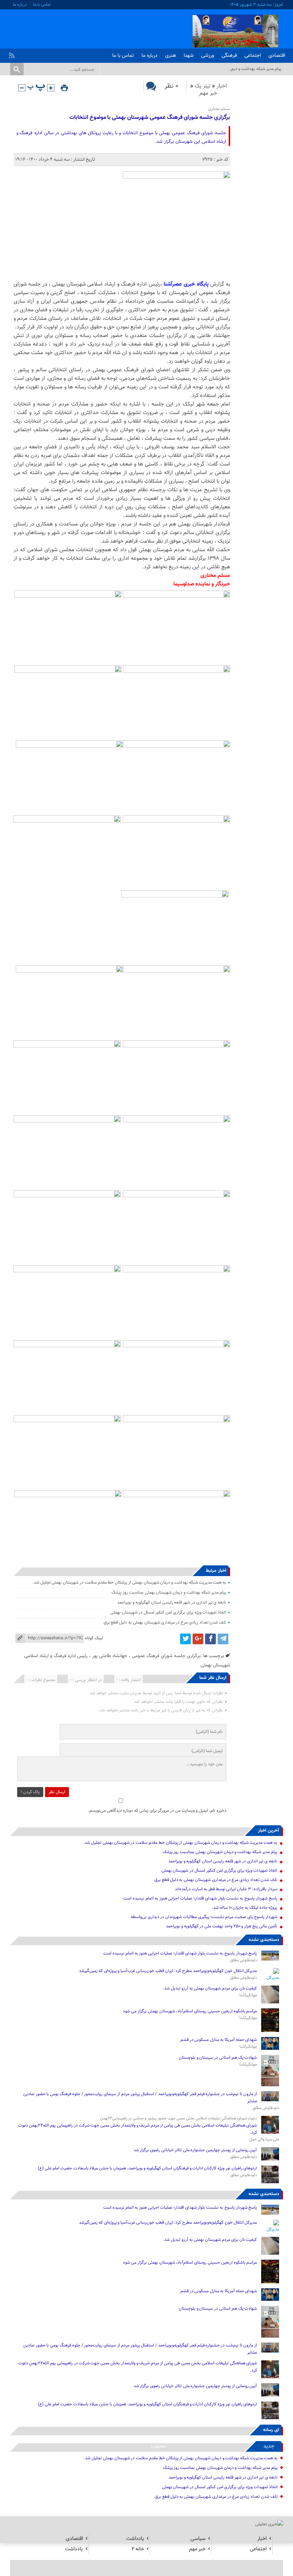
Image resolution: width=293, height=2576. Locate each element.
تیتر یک (203, 86)
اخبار (222, 86)
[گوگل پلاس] (198, 1639)
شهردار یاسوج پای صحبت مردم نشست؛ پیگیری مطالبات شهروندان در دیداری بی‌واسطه (204, 1917)
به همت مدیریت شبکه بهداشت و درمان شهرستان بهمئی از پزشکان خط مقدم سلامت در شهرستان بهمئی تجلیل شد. (129, 1583)
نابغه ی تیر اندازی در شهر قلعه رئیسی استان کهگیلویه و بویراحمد (172, 1603)
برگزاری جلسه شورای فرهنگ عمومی (166, 1656)
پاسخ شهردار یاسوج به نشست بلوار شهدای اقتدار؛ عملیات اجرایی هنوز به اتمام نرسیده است (200, 1898)
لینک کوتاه (94, 1638)
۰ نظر (171, 86)
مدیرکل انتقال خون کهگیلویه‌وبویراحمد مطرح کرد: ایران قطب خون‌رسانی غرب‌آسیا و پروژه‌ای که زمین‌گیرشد (168, 1971)
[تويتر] (185, 1639)
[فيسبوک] (210, 1639)
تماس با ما (42, 5)
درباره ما (20, 5)
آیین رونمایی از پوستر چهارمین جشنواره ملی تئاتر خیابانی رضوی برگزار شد (195, 2150)
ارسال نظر (57, 1792)
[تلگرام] (223, 1639)
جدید (269, 2446)
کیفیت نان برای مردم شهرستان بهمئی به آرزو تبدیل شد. (209, 1988)
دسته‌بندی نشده (264, 1940)
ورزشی (208, 56)
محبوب (158, 2446)
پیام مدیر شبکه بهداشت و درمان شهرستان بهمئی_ (239, 69)
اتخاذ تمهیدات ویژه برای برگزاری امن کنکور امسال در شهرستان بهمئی (168, 1612)
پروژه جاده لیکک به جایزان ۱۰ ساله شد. (245, 1908)
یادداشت (135, 2539)
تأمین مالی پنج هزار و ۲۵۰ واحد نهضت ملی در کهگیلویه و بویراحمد (222, 1926)
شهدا (189, 56)
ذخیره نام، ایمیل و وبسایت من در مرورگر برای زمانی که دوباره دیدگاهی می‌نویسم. (157, 1811)
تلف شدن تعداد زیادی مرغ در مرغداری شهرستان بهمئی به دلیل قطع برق (165, 1622)
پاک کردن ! (30, 1792)
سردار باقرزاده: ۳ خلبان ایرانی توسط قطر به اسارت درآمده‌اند (226, 1889)
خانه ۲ (138, 2549)
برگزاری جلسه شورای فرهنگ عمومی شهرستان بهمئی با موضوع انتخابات (150, 118)
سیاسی (198, 2539)
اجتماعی (253, 56)
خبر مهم (208, 93)
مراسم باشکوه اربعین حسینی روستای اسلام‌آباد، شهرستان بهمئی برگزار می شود (190, 2011)
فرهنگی (229, 56)
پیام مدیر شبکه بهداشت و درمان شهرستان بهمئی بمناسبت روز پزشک (169, 1593)
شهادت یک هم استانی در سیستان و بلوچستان (218, 2058)
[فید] (13, 54)
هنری (171, 56)
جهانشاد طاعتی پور (110, 1656)
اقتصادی (277, 56)
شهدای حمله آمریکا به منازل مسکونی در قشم (219, 2040)
